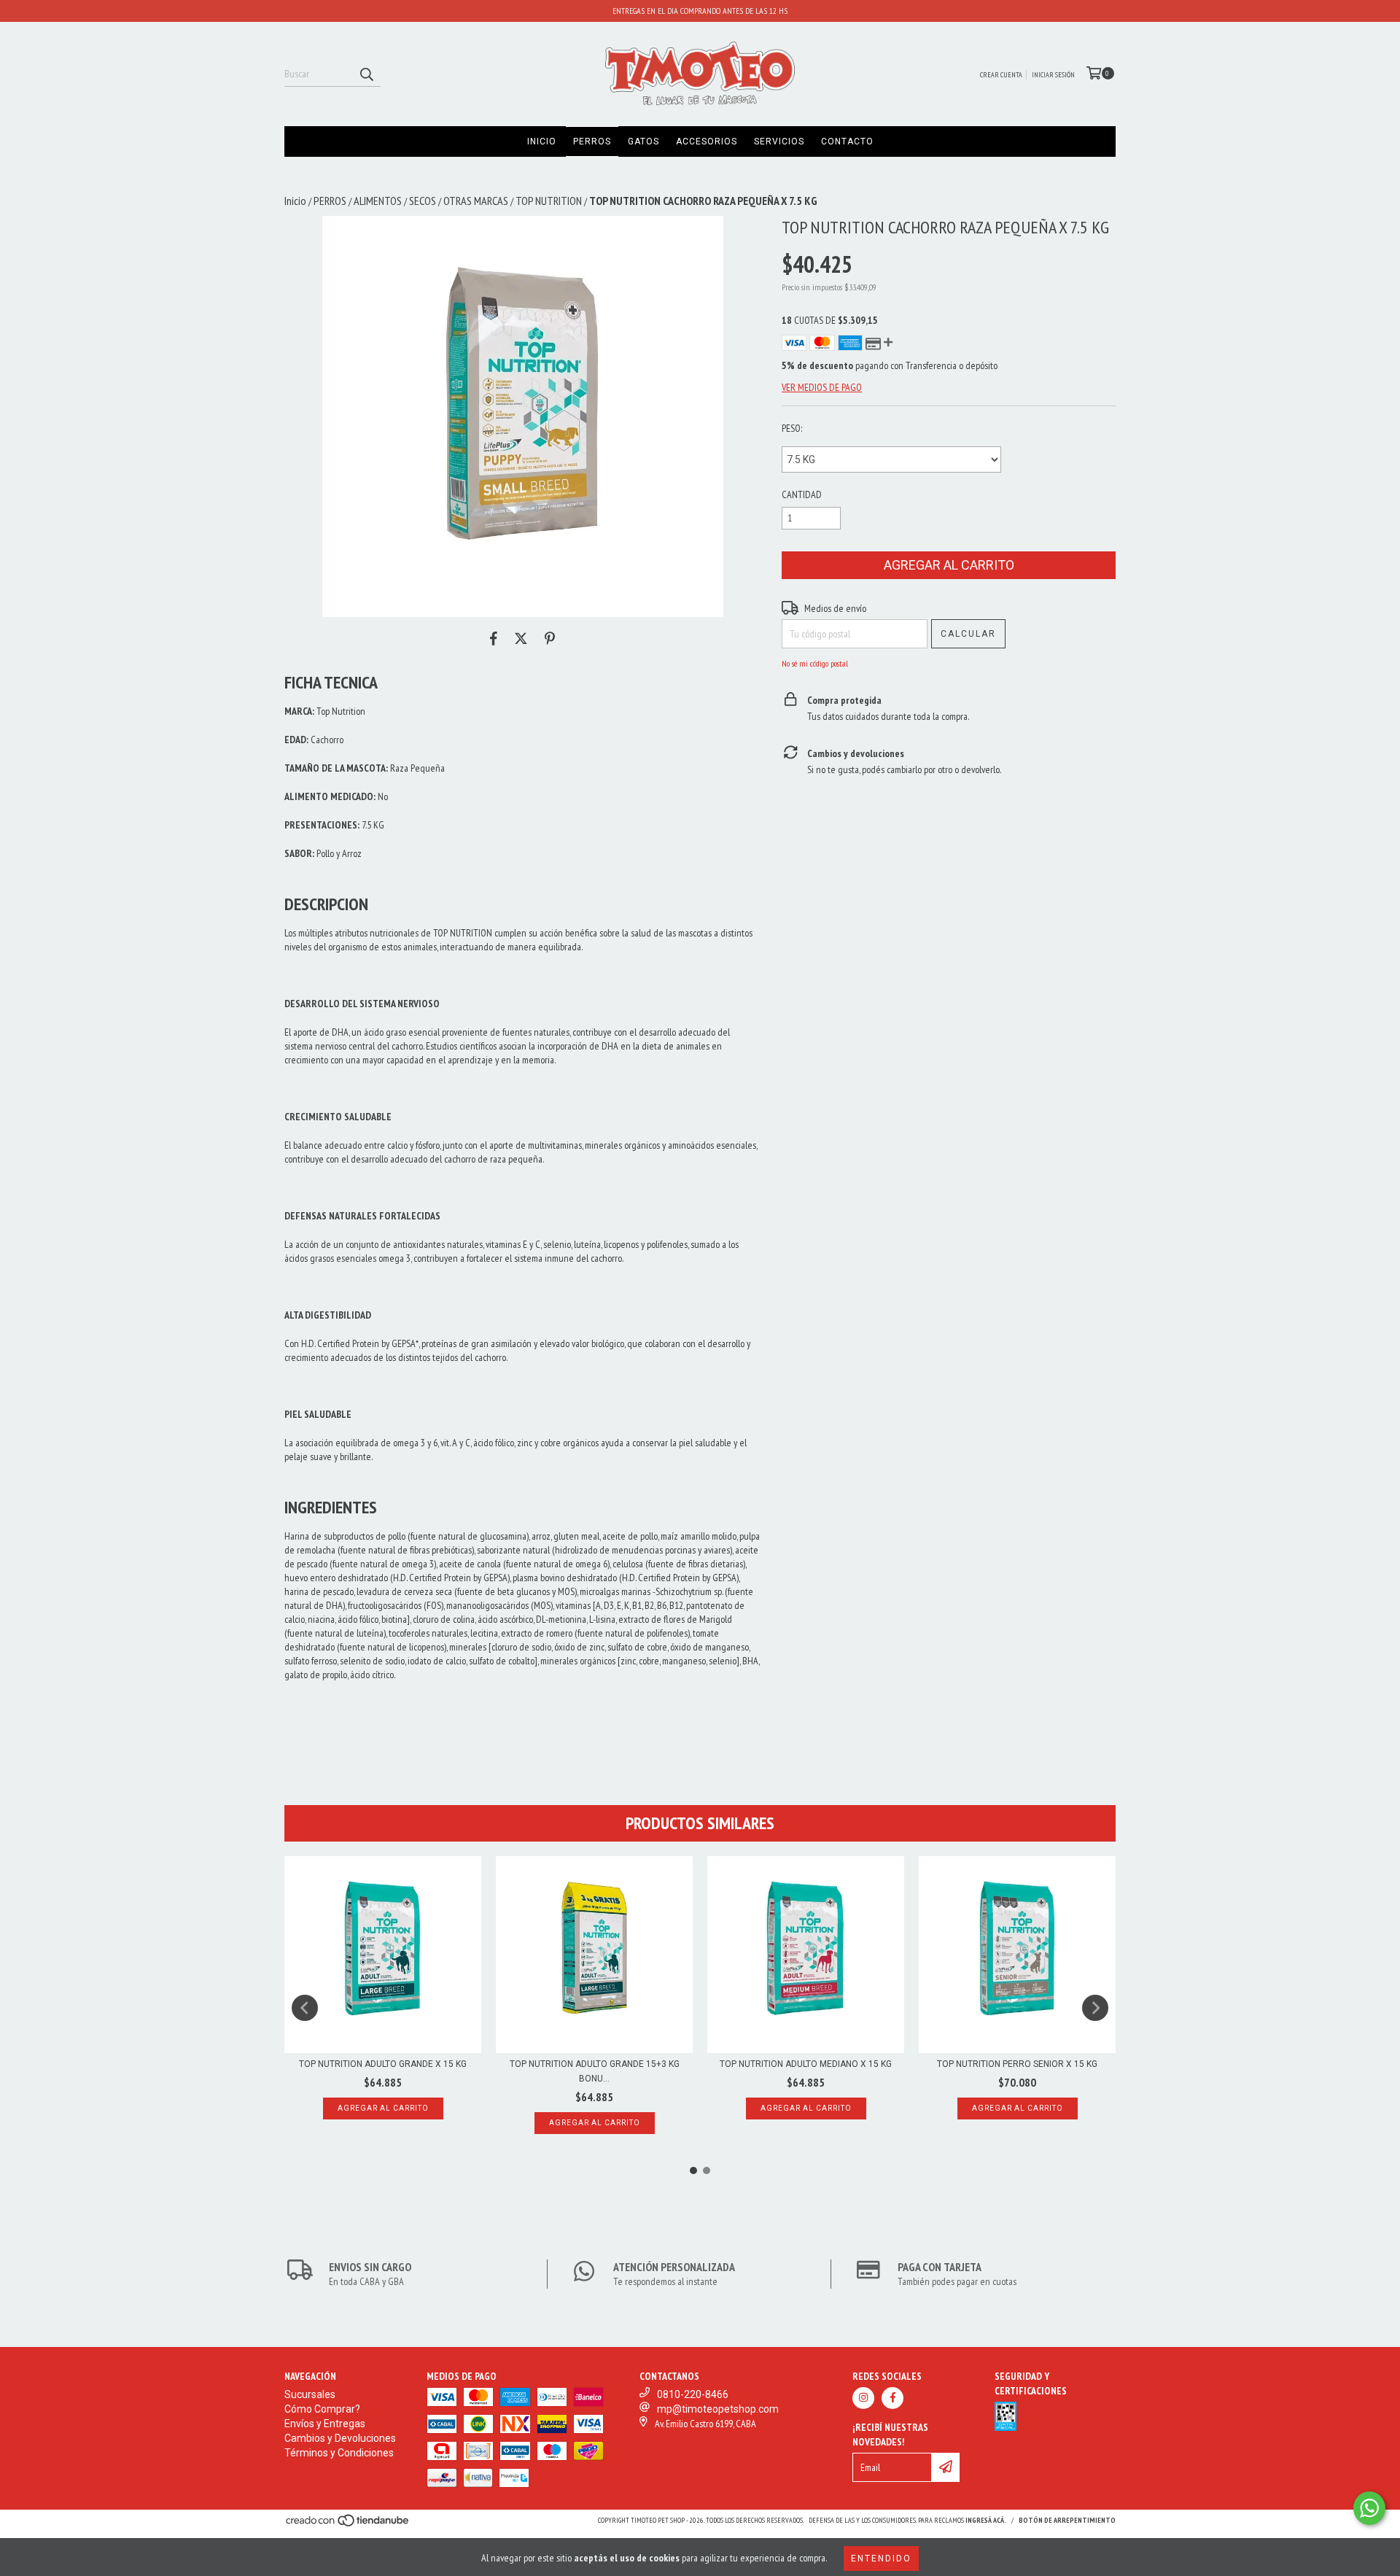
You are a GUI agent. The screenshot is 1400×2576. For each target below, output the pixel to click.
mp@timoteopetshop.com (718, 2409)
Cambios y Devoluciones (340, 2438)
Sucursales (310, 2394)
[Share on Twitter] (521, 639)
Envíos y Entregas (325, 2424)
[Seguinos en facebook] (892, 2398)
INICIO (542, 141)
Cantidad (802, 494)
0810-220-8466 (693, 2394)
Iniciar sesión (1053, 75)
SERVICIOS (779, 141)
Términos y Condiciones (339, 2453)
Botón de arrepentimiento (1067, 2520)
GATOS (643, 141)
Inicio (295, 201)
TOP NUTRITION (549, 201)
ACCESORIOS (707, 141)
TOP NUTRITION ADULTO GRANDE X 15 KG (383, 2064)
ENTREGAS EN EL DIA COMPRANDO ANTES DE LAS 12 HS (700, 11)
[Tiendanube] (348, 2525)
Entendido (881, 2558)
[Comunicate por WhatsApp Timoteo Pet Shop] (1369, 2508)
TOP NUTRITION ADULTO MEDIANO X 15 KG (806, 2064)
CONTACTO (847, 141)
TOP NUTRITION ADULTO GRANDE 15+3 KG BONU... (595, 2071)
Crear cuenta (1001, 75)
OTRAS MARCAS (476, 201)
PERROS (592, 141)
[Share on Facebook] (494, 639)
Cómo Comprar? (322, 2409)
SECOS (423, 201)
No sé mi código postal (815, 663)
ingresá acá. (986, 2520)
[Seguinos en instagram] (863, 2398)
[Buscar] (366, 74)
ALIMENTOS (378, 201)
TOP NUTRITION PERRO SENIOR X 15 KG (1017, 2064)
